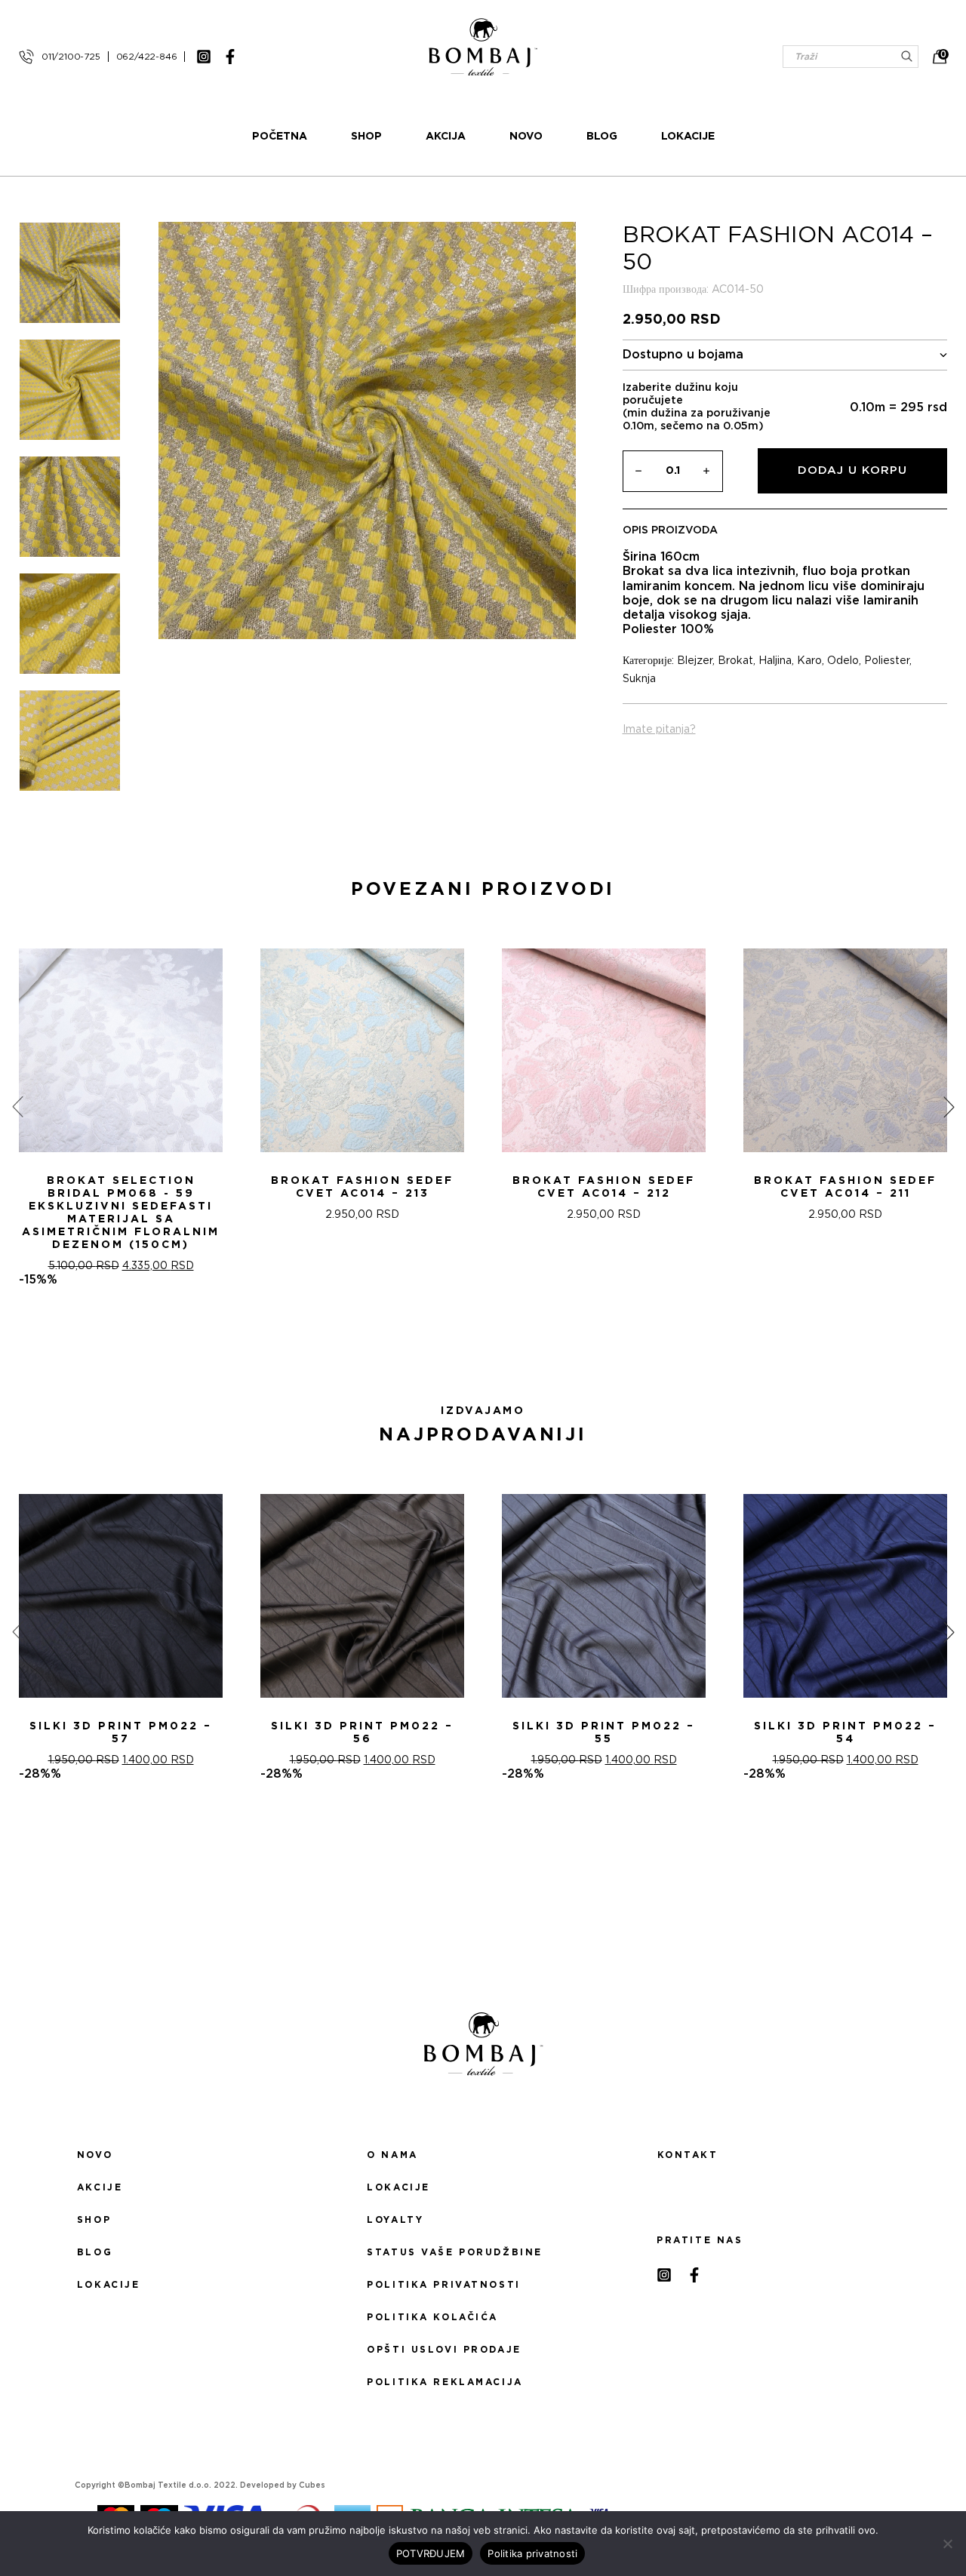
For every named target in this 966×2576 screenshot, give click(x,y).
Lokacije (688, 137)
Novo (526, 137)
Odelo (843, 661)
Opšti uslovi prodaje (444, 2350)
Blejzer (695, 661)
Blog (602, 137)
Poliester (887, 661)
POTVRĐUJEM (431, 2553)
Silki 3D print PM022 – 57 (121, 1733)
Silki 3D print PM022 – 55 (604, 1733)
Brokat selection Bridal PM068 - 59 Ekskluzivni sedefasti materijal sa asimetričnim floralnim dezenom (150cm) (121, 1213)
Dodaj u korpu (852, 470)
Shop (366, 137)
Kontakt (688, 2155)
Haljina (775, 661)
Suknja (639, 679)
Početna (280, 137)
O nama (392, 2155)
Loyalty (395, 2220)
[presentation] (17, 1107)
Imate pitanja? (659, 730)
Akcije (100, 2187)
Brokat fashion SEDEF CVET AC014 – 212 (604, 1187)
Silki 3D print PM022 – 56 (362, 1733)
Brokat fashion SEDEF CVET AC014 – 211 (845, 1187)
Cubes (312, 2485)
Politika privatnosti (443, 2285)
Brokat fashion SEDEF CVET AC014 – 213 (362, 1187)
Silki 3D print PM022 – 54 (845, 1733)
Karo (809, 661)
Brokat (735, 661)
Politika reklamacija (445, 2382)
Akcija (446, 137)
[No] (947, 2544)
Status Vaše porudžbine (455, 2252)
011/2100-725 (71, 57)
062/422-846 (147, 57)
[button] (474, 1341)
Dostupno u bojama (683, 355)
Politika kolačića (432, 2317)
